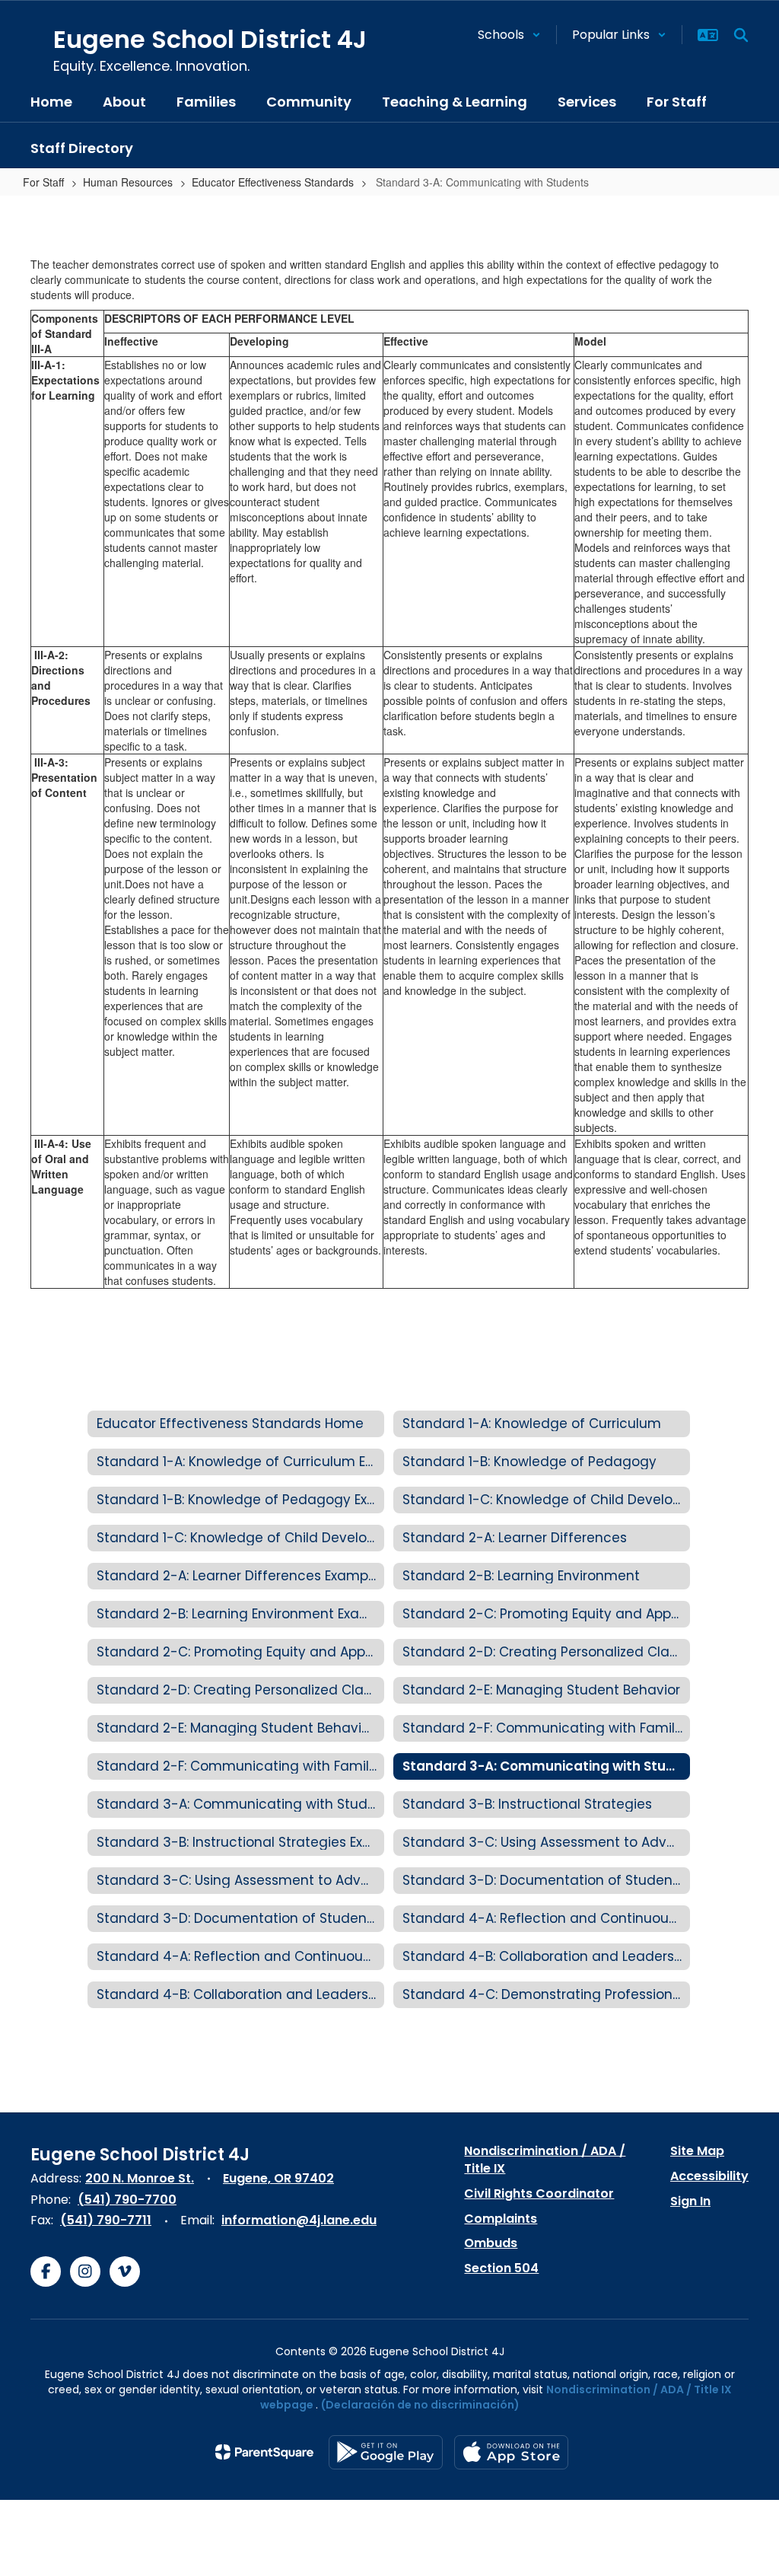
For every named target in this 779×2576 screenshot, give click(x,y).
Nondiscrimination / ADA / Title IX (545, 2160)
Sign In (690, 2201)
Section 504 (501, 2268)
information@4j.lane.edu (299, 2220)
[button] (509, 35)
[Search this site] (741, 35)
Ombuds (491, 2243)
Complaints (501, 2219)
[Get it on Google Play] (386, 2452)
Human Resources (128, 182)
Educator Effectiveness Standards (273, 182)
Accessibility (709, 2176)
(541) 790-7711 (106, 2220)
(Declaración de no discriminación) (420, 2405)
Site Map (697, 2151)
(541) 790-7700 (127, 2200)
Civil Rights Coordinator (539, 2193)
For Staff (43, 182)
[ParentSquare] (264, 2452)
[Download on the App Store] (511, 2452)
